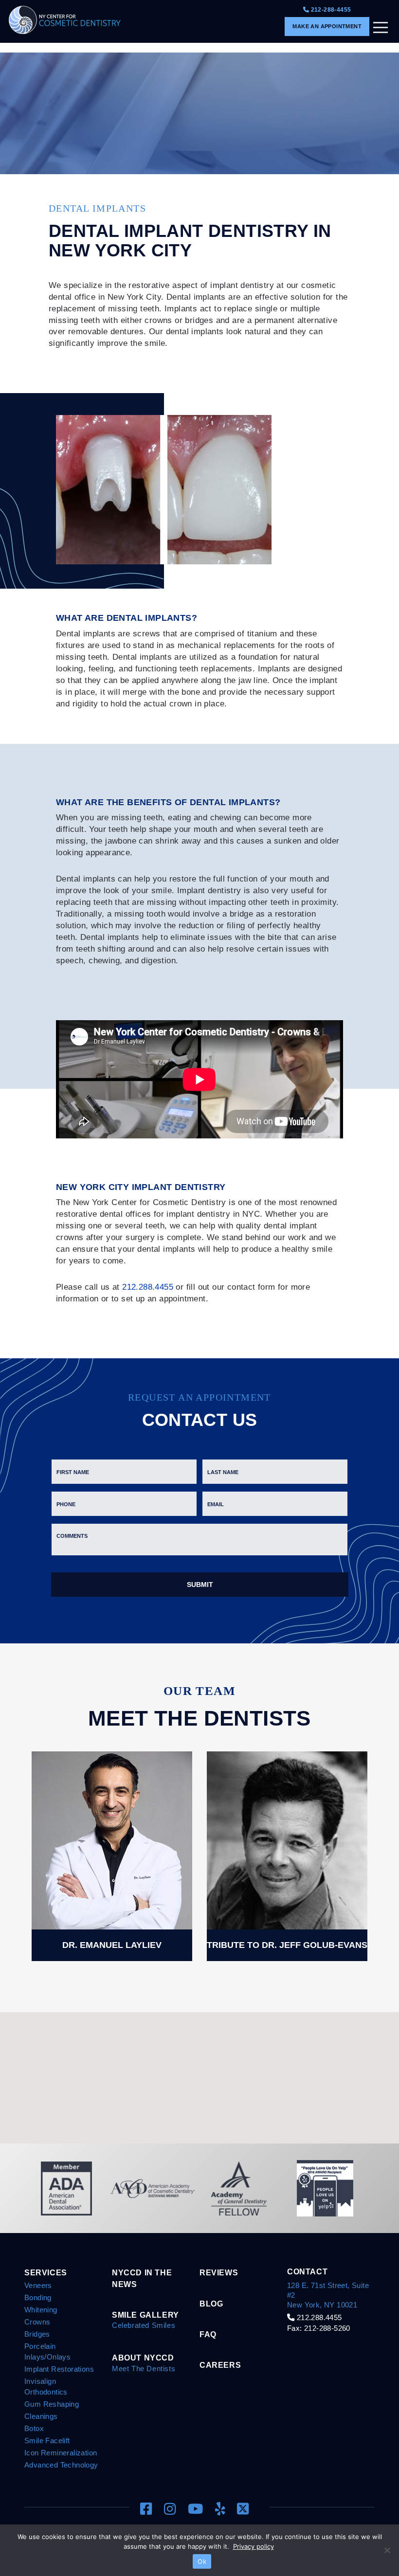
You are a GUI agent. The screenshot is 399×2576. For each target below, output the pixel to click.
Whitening (41, 2310)
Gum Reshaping (52, 2404)
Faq (208, 2334)
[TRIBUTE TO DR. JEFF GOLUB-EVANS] (287, 1855)
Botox (34, 2428)
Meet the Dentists (144, 2369)
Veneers (38, 2285)
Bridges (37, 2334)
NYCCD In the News (142, 2278)
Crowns (37, 2322)
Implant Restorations (59, 2369)
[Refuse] (387, 2550)
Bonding (38, 2297)
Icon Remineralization (61, 2453)
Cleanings (41, 2416)
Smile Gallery (145, 2315)
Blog (211, 2304)
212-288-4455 (330, 10)
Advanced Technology (61, 2465)
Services (46, 2272)
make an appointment (327, 26)
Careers (220, 2365)
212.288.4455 (148, 1287)
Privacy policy (254, 2546)
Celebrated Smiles (144, 2325)
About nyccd (143, 2358)
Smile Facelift (47, 2441)
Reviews (219, 2272)
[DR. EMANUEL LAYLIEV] (112, 1855)
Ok (202, 2561)
